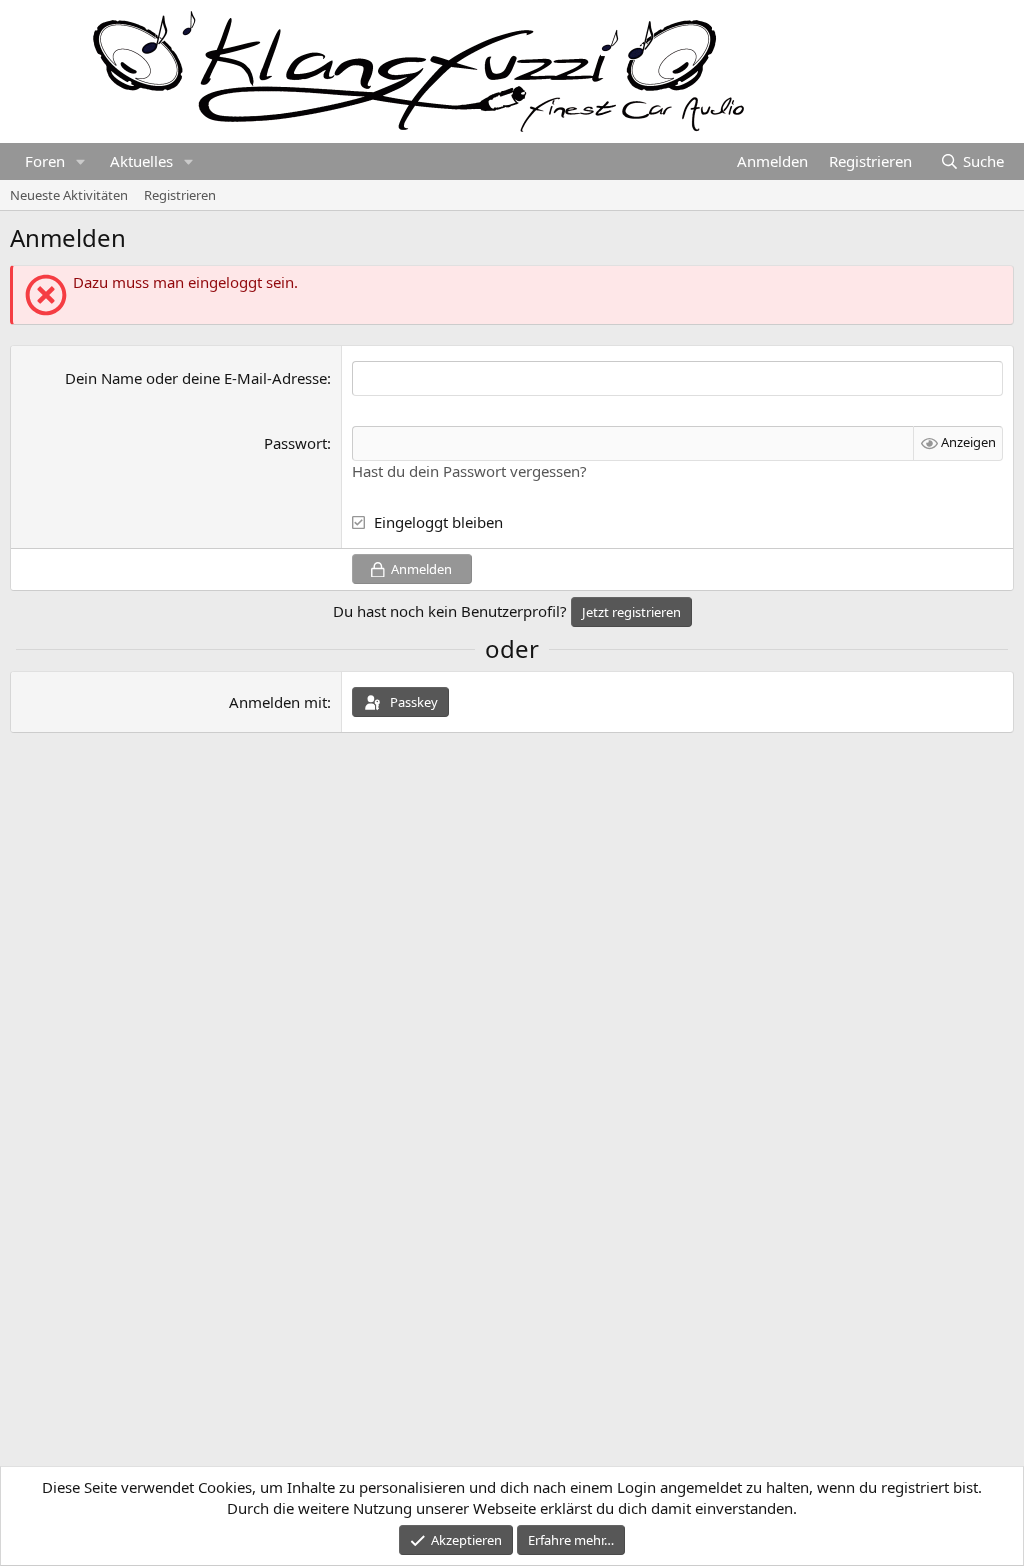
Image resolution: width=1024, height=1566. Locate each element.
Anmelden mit (278, 702)
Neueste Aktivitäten (69, 195)
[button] (81, 161)
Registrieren (180, 195)
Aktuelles (141, 161)
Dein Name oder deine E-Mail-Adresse (196, 378)
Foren (45, 161)
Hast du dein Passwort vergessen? (469, 471)
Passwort (295, 443)
